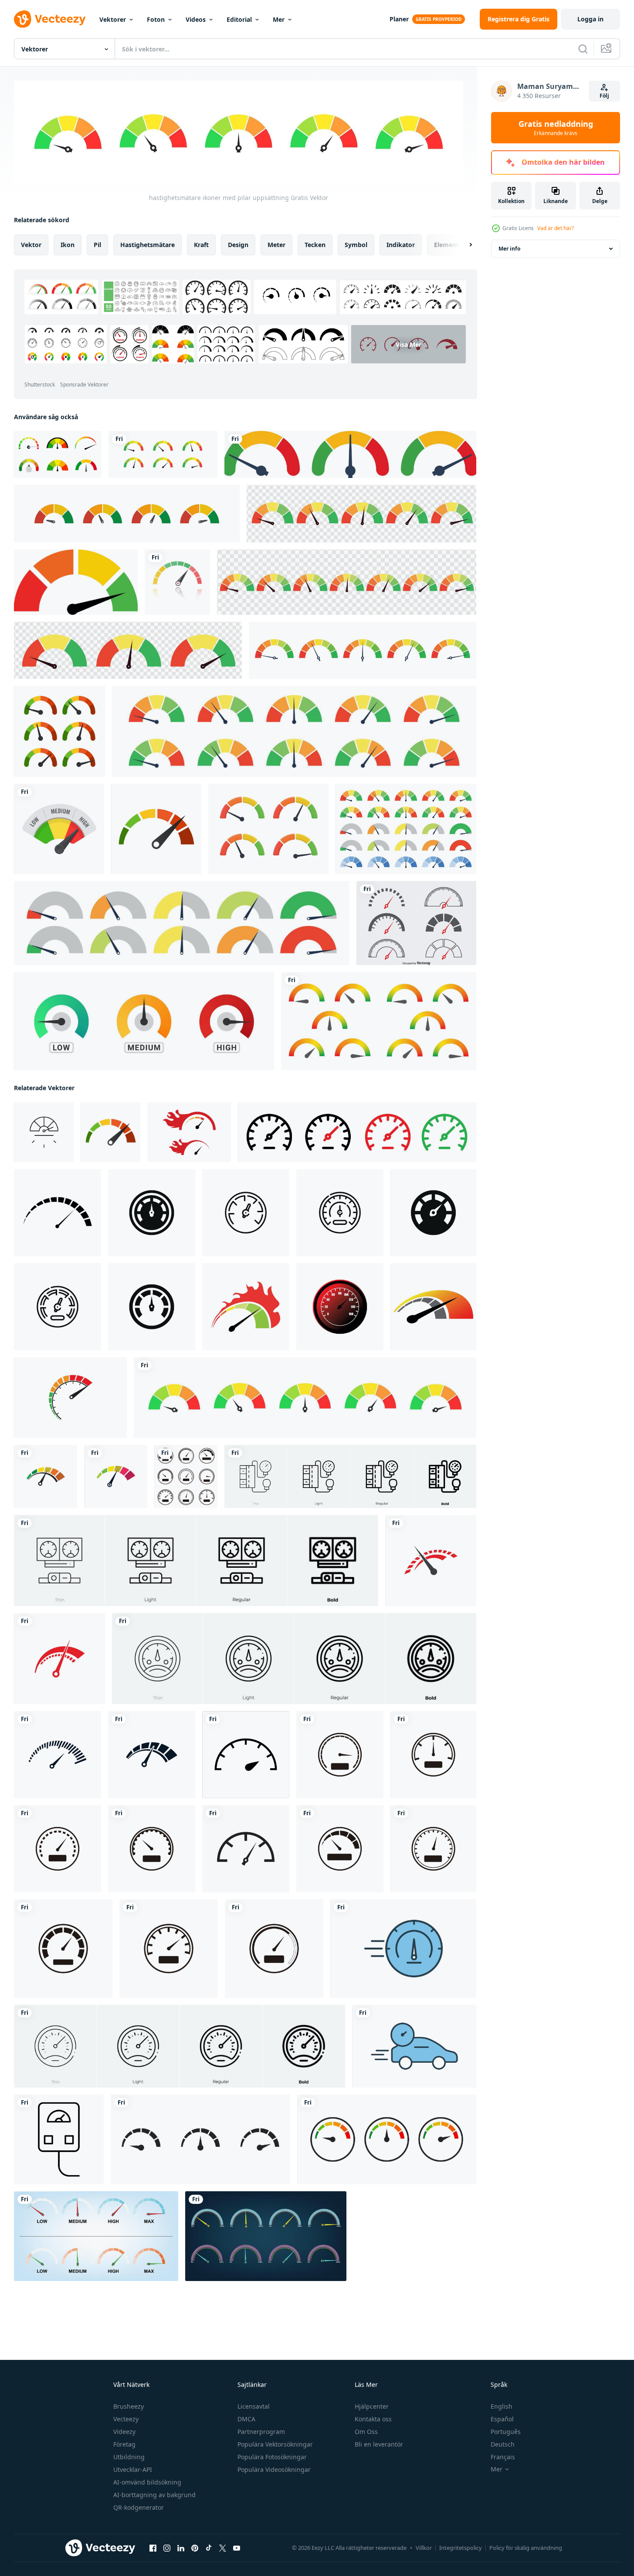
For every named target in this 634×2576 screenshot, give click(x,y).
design (238, 244)
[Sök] (583, 49)
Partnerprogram (261, 2432)
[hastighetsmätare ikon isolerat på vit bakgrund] (152, 1212)
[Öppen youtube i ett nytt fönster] (237, 2548)
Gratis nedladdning (556, 128)
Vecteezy (126, 2419)
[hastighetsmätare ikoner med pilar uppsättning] (305, 1397)
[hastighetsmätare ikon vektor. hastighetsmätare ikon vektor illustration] (186, 1476)
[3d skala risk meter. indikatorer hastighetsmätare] (268, 829)
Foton (156, 19)
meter (276, 244)
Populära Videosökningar (274, 2469)
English (502, 2406)
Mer (279, 19)
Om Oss (366, 2432)
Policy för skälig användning (526, 2548)
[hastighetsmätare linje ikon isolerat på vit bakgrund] (246, 1212)
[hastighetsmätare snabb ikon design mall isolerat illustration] (189, 1132)
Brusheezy (129, 2406)
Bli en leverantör (379, 2444)
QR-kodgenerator (139, 2507)
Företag (124, 2444)
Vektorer (113, 19)
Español (502, 2419)
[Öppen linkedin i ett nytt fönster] (181, 2548)
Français (503, 2457)
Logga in (590, 19)
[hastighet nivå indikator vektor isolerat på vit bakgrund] (200, 2139)
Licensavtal (254, 2406)
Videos (196, 19)
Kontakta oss (373, 2419)
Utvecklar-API (133, 2469)
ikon (68, 244)
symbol (356, 244)
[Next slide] (463, 244)
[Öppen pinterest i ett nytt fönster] (195, 2548)
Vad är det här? (556, 228)
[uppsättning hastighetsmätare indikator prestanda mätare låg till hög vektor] (163, 454)
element (446, 244)
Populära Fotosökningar (272, 2457)
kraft (201, 244)
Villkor (424, 2548)
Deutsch (503, 2444)
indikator (401, 244)
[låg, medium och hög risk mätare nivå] (350, 454)
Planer (399, 19)
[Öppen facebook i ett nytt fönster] (153, 2548)
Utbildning (129, 2457)
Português (506, 2432)
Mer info (509, 249)
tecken (315, 244)
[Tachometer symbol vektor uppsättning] (416, 923)
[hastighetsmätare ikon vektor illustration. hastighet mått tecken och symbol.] (246, 1754)
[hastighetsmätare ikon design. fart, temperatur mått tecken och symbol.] (58, 1212)
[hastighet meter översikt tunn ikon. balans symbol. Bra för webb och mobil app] (44, 1132)
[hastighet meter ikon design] (70, 1397)
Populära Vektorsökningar (275, 2444)
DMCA (246, 2419)
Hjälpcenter (372, 2406)
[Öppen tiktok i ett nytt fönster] (209, 2548)
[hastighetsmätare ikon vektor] (46, 1476)
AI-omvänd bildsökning (147, 2482)
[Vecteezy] (50, 19)
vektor (31, 244)
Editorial (239, 19)
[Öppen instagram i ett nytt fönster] (167, 2548)
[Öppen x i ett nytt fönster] (223, 2548)
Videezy (124, 2432)
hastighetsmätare (147, 244)
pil (97, 244)
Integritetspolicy (461, 2548)
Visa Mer (409, 344)
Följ (604, 96)
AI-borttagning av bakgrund (154, 2495)
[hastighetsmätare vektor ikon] (246, 1848)
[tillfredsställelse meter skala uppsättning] (58, 454)
